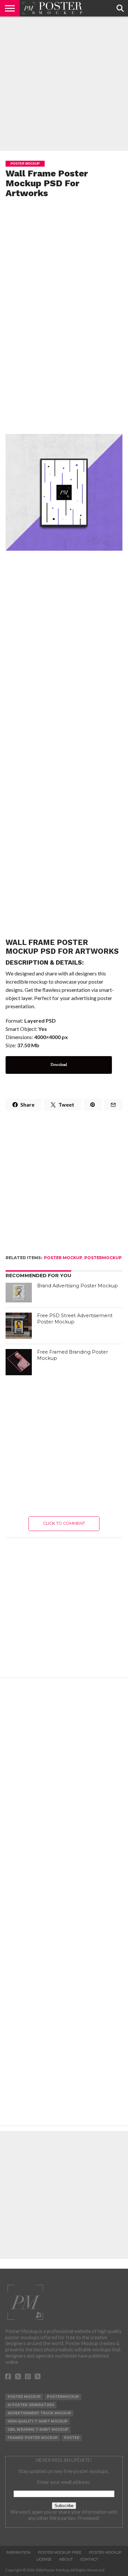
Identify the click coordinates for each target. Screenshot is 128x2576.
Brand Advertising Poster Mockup (77, 1286)
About (66, 2559)
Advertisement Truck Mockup (39, 2413)
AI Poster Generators (31, 2405)
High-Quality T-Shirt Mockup (38, 2421)
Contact (89, 2559)
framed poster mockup (33, 2438)
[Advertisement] (64, 84)
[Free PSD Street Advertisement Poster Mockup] (19, 1326)
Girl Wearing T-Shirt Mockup (38, 2430)
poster (72, 2438)
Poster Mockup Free (60, 2552)
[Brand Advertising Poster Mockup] (19, 1293)
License (44, 2559)
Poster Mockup (63, 1258)
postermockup (103, 1258)
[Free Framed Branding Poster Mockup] (19, 1362)
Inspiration (18, 2552)
